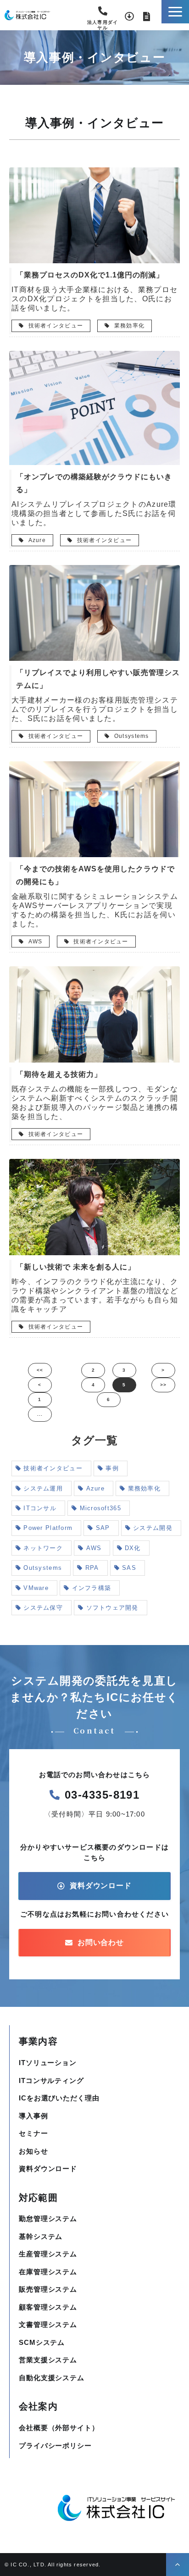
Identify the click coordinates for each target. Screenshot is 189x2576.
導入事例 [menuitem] (33, 2116)
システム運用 (43, 1488)
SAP (103, 1528)
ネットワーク (43, 1548)
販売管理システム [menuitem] (48, 2289)
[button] (175, 12)
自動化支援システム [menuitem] (52, 2378)
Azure (36, 540)
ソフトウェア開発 (112, 1608)
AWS (34, 942)
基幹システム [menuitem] (41, 2236)
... (40, 1414)
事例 (112, 1468)
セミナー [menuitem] (33, 2133)
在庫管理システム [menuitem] (48, 2272)
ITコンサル (40, 1508)
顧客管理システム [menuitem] (48, 2307)
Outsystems (131, 736)
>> (164, 1385)
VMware (36, 1588)
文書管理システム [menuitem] (48, 2324)
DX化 (133, 1548)
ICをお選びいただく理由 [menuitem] (59, 2098)
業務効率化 (129, 326)
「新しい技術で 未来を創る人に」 (76, 1267)
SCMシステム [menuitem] (42, 2342)
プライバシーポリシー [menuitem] (55, 2446)
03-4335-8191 (103, 14)
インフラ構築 (92, 1588)
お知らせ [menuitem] (33, 2151)
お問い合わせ (147, 17)
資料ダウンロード (129, 17)
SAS (129, 1568)
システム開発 (153, 1528)
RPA (92, 1568)
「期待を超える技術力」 (59, 1074)
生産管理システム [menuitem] (48, 2254)
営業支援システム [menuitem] (48, 2360)
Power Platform (48, 1528)
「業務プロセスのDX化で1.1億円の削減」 (90, 275)
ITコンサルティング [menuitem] (51, 2080)
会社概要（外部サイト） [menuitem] (59, 2428)
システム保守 (43, 1608)
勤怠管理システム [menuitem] (48, 2219)
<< (40, 1370)
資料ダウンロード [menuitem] (48, 2169)
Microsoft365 (100, 1508)
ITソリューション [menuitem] (48, 2063)
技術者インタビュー (55, 326)
